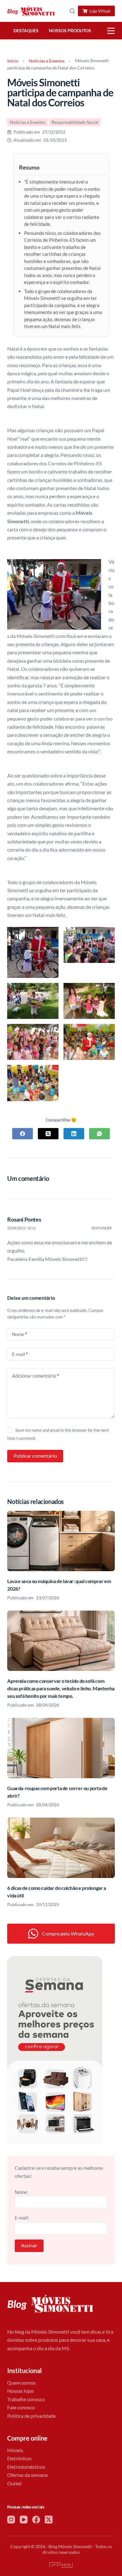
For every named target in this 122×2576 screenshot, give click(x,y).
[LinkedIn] (74, 1134)
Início (13, 61)
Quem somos (21, 2383)
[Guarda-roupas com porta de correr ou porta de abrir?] (61, 1748)
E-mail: (22, 2218)
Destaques (26, 31)
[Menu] (111, 31)
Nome (19, 1334)
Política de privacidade (31, 2416)
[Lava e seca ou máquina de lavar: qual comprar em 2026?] (61, 1541)
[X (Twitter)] (48, 1134)
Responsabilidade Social (75, 122)
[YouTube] (24, 2520)
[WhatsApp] (99, 1134)
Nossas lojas (20, 2391)
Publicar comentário (35, 1456)
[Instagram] (11, 2520)
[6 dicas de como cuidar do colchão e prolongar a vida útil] (61, 1848)
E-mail (20, 1354)
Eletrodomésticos (26, 2467)
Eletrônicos (19, 2458)
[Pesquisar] (72, 11)
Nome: (21, 2192)
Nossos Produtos (70, 31)
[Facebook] (23, 1134)
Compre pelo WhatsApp (68, 1933)
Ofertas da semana (27, 2475)
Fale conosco (21, 2407)
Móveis (15, 2450)
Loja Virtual (100, 11)
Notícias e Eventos (47, 61)
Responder (102, 1228)
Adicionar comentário (35, 1376)
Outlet (14, 2483)
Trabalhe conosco (26, 2399)
